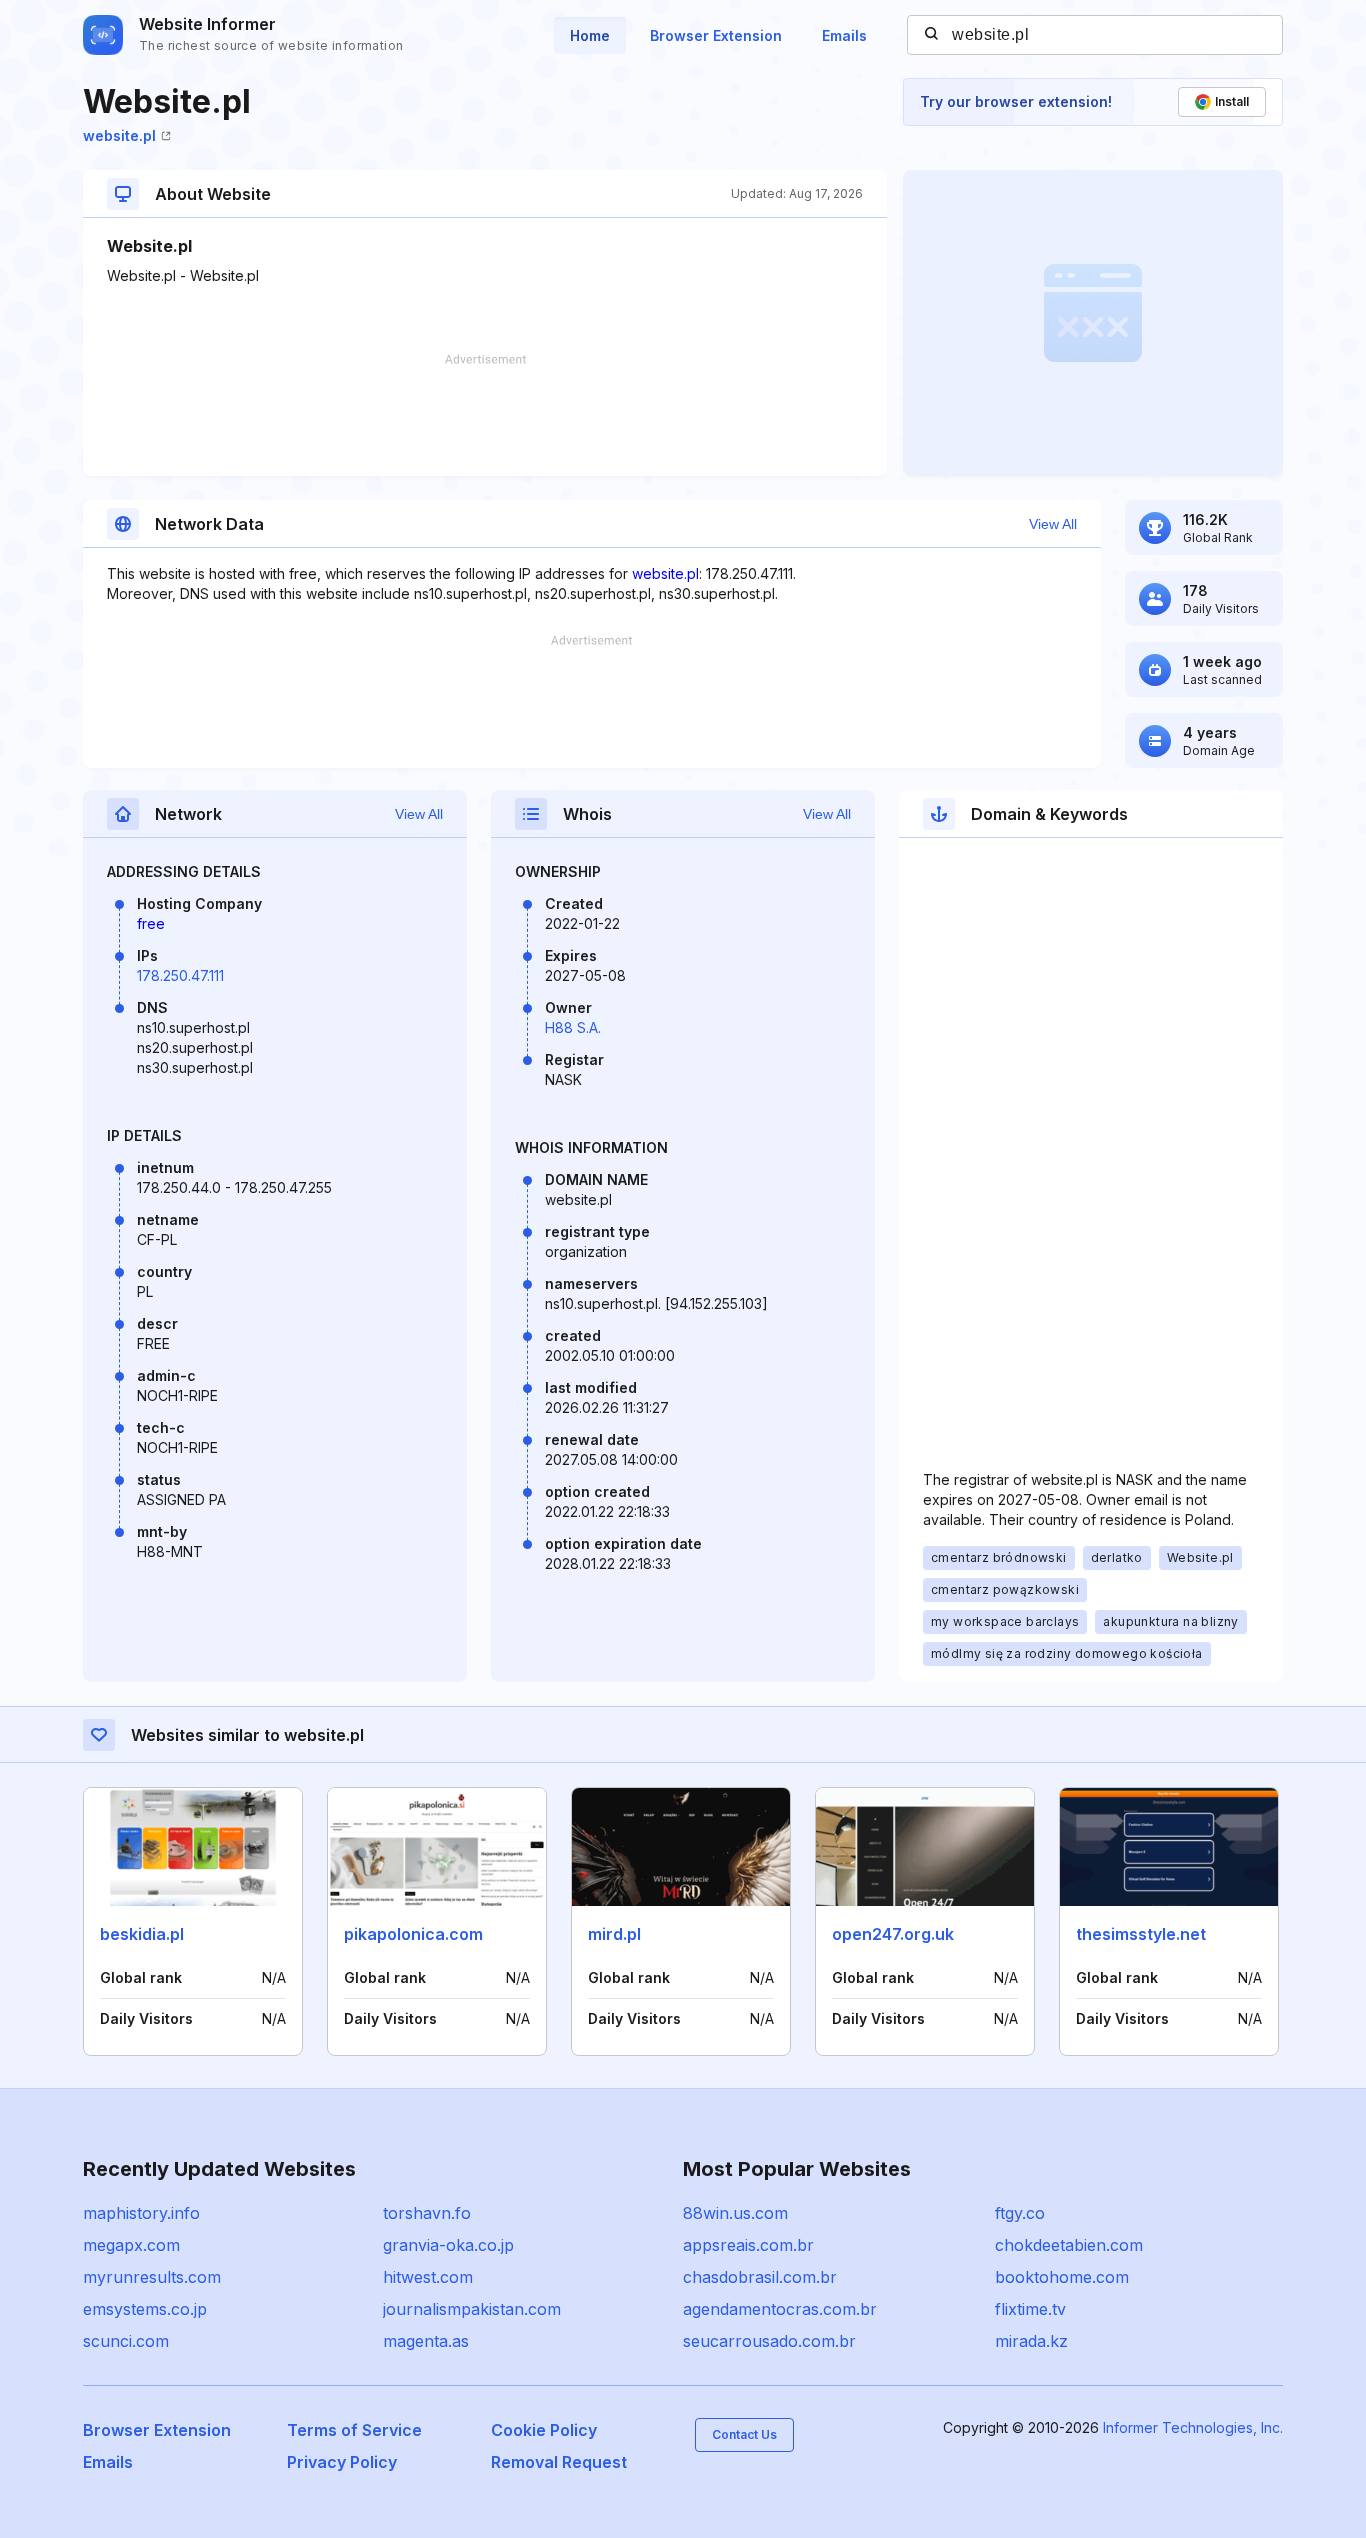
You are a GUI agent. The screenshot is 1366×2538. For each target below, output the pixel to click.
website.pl (119, 135)
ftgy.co (1020, 2213)
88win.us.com (735, 2213)
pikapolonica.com (413, 1934)
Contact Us (744, 2434)
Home (590, 35)
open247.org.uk (893, 1934)
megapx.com (131, 2245)
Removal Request (559, 2462)
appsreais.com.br (748, 2245)
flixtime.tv (1030, 2309)
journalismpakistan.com (472, 2309)
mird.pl (614, 1934)
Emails (844, 35)
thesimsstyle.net (1141, 1934)
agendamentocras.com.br (780, 2309)
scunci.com (126, 2341)
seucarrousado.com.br (769, 2341)
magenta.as (426, 2341)
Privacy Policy (342, 2462)
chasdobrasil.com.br (760, 2277)
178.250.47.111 (180, 975)
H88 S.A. (573, 1027)
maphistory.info (141, 2213)
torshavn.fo (427, 2213)
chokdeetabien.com (1069, 2245)
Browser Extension (716, 35)
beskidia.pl (142, 1934)
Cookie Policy (544, 2430)
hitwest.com (428, 2277)
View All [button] (1053, 524)
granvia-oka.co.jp (448, 2245)
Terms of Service (354, 2430)
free (151, 923)
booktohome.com (1062, 2277)
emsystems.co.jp (145, 2309)
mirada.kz (1031, 2341)
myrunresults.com (152, 2277)
